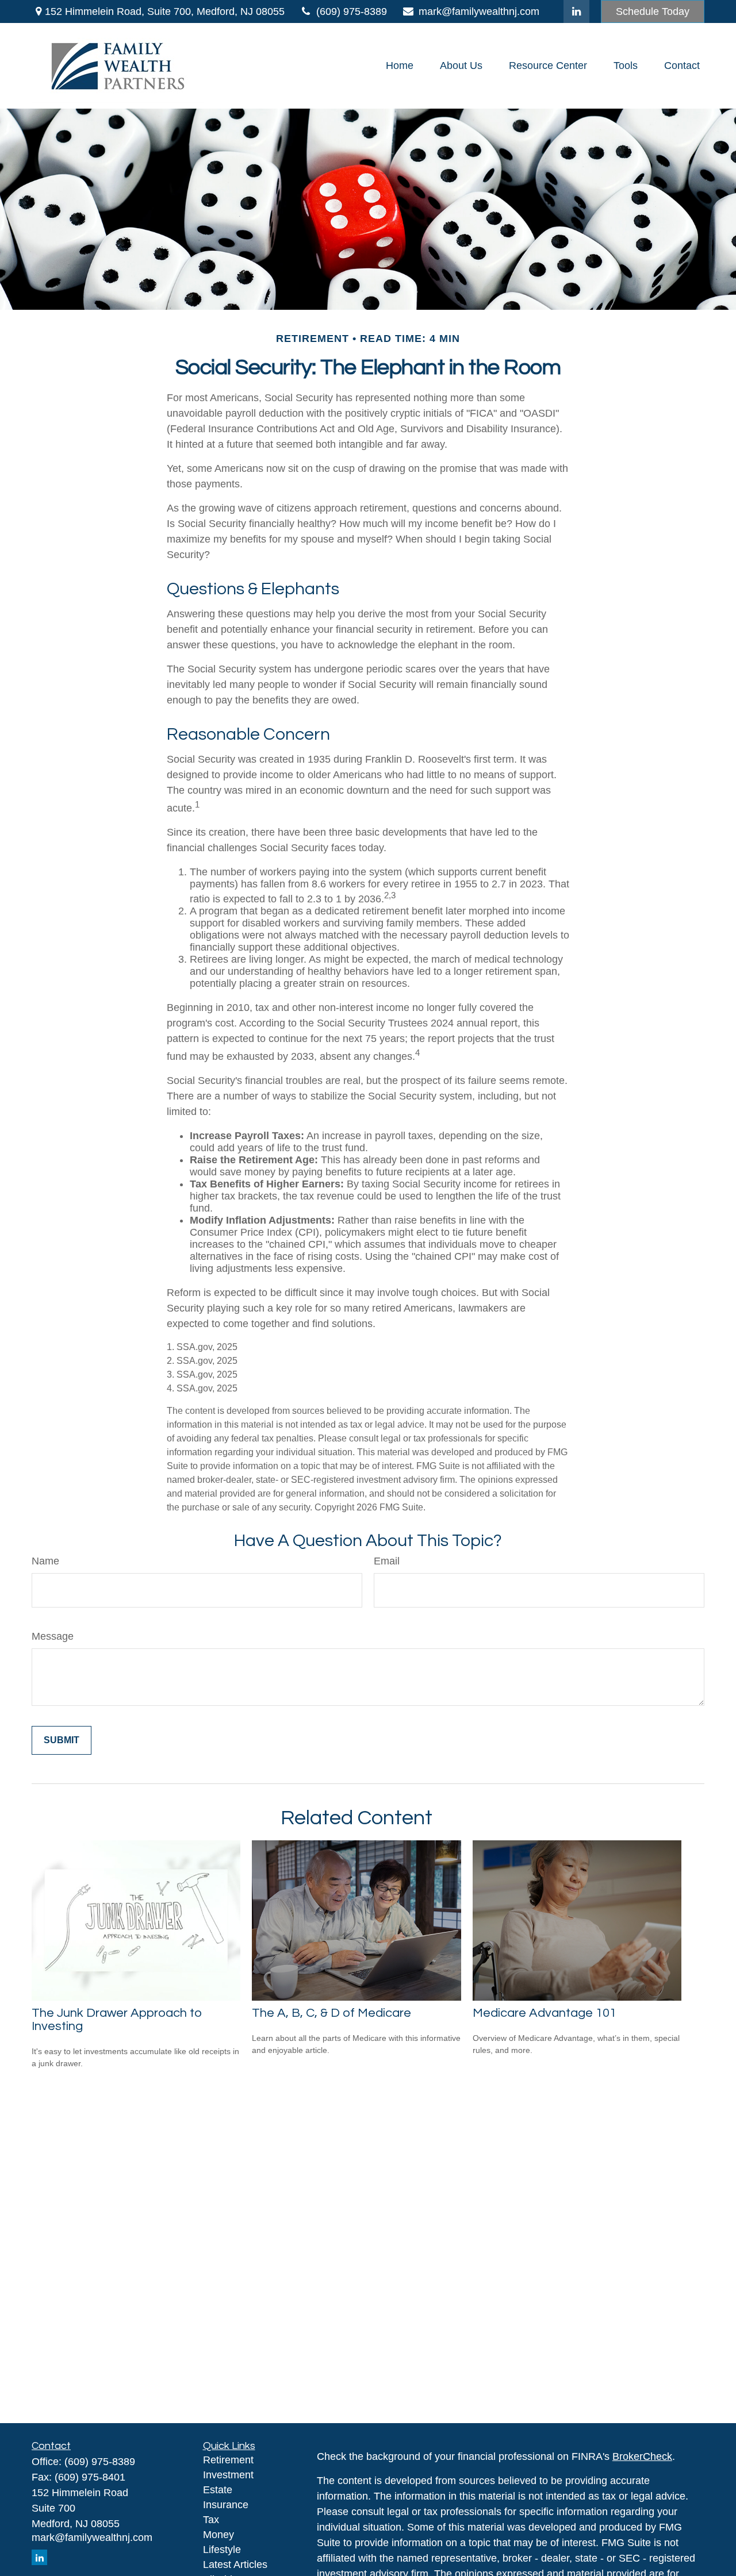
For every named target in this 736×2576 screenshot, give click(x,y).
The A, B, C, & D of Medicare (331, 2013)
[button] (400, 66)
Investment (228, 2475)
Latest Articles (235, 2565)
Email (387, 1561)
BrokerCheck (642, 2456)
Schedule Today (653, 11)
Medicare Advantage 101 (545, 2013)
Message (53, 1636)
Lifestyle (222, 2550)
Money (218, 2535)
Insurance (226, 2505)
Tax (211, 2520)
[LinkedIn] (576, 11)
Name (45, 1561)
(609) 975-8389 (352, 11)
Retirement (228, 2460)
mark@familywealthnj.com (479, 11)
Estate (218, 2490)
